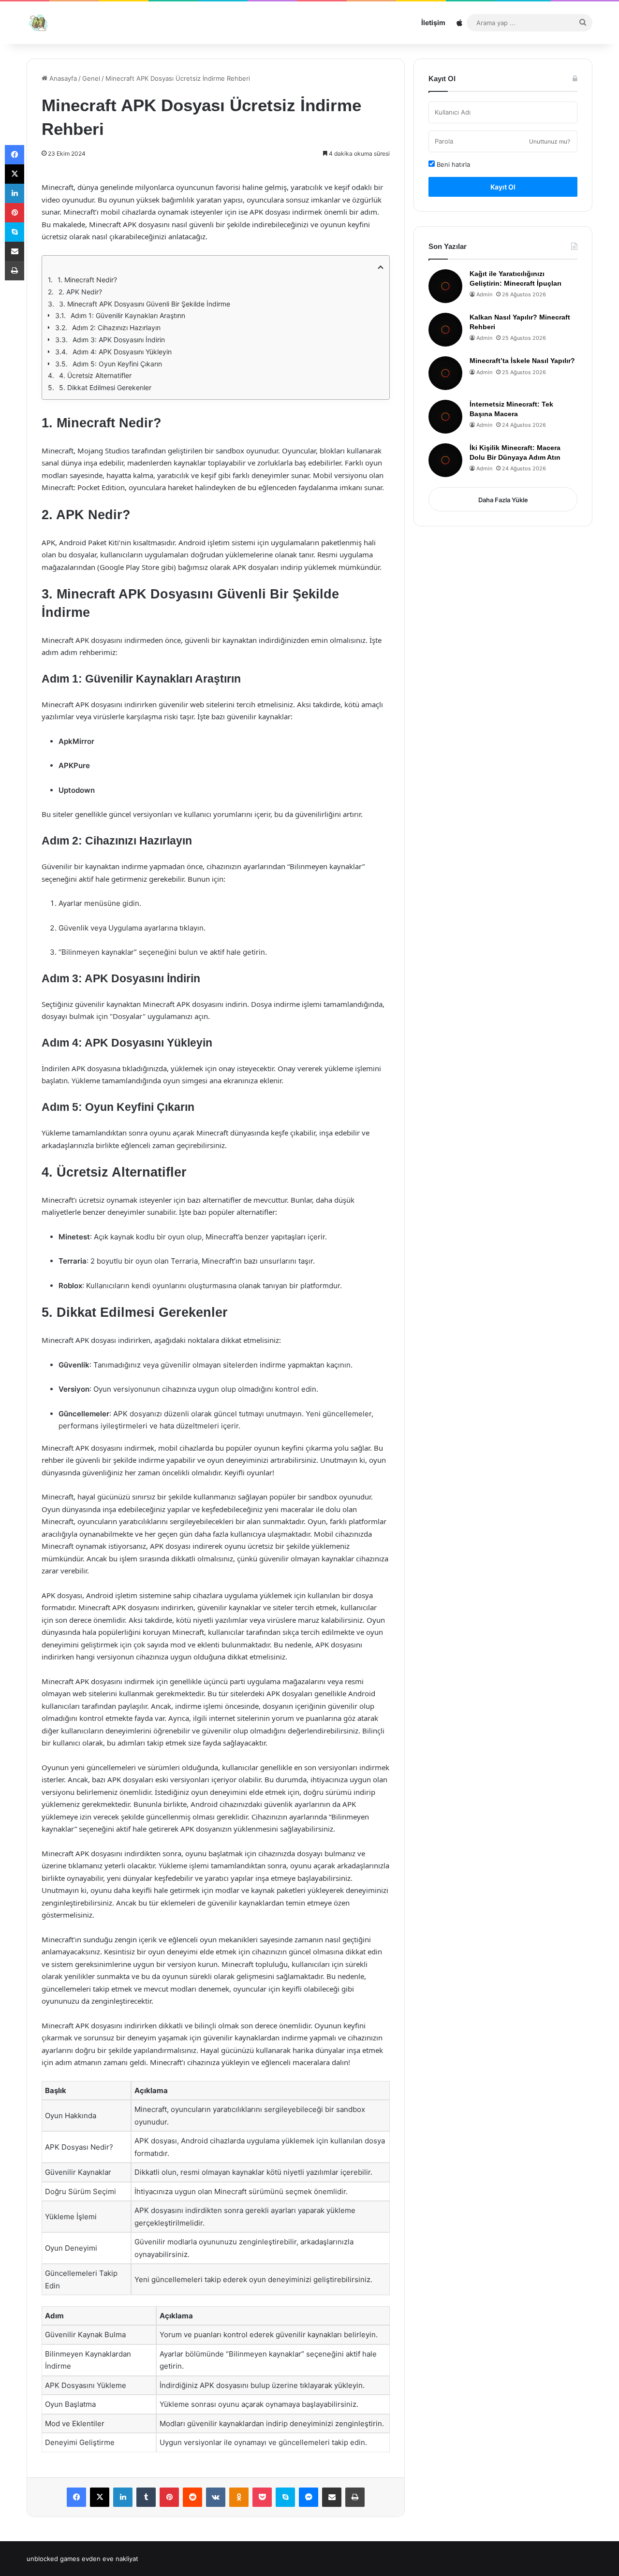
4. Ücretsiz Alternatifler (95, 375)
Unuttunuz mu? (550, 141)
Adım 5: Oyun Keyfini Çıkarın (117, 364)
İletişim (433, 22)
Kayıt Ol (503, 187)
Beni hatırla (452, 164)
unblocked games (53, 2559)
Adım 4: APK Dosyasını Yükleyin (122, 352)
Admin (484, 294)
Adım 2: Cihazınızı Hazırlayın (116, 327)
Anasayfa (62, 78)
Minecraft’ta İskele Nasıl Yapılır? (522, 361)
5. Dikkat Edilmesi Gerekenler (105, 387)
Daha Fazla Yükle (503, 500)
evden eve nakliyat (110, 2559)
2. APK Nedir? (80, 292)
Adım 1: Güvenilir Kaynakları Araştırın (128, 315)
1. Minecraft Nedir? (87, 280)
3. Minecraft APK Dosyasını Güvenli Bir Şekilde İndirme (145, 304)
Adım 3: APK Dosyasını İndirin (119, 340)
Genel (91, 78)
